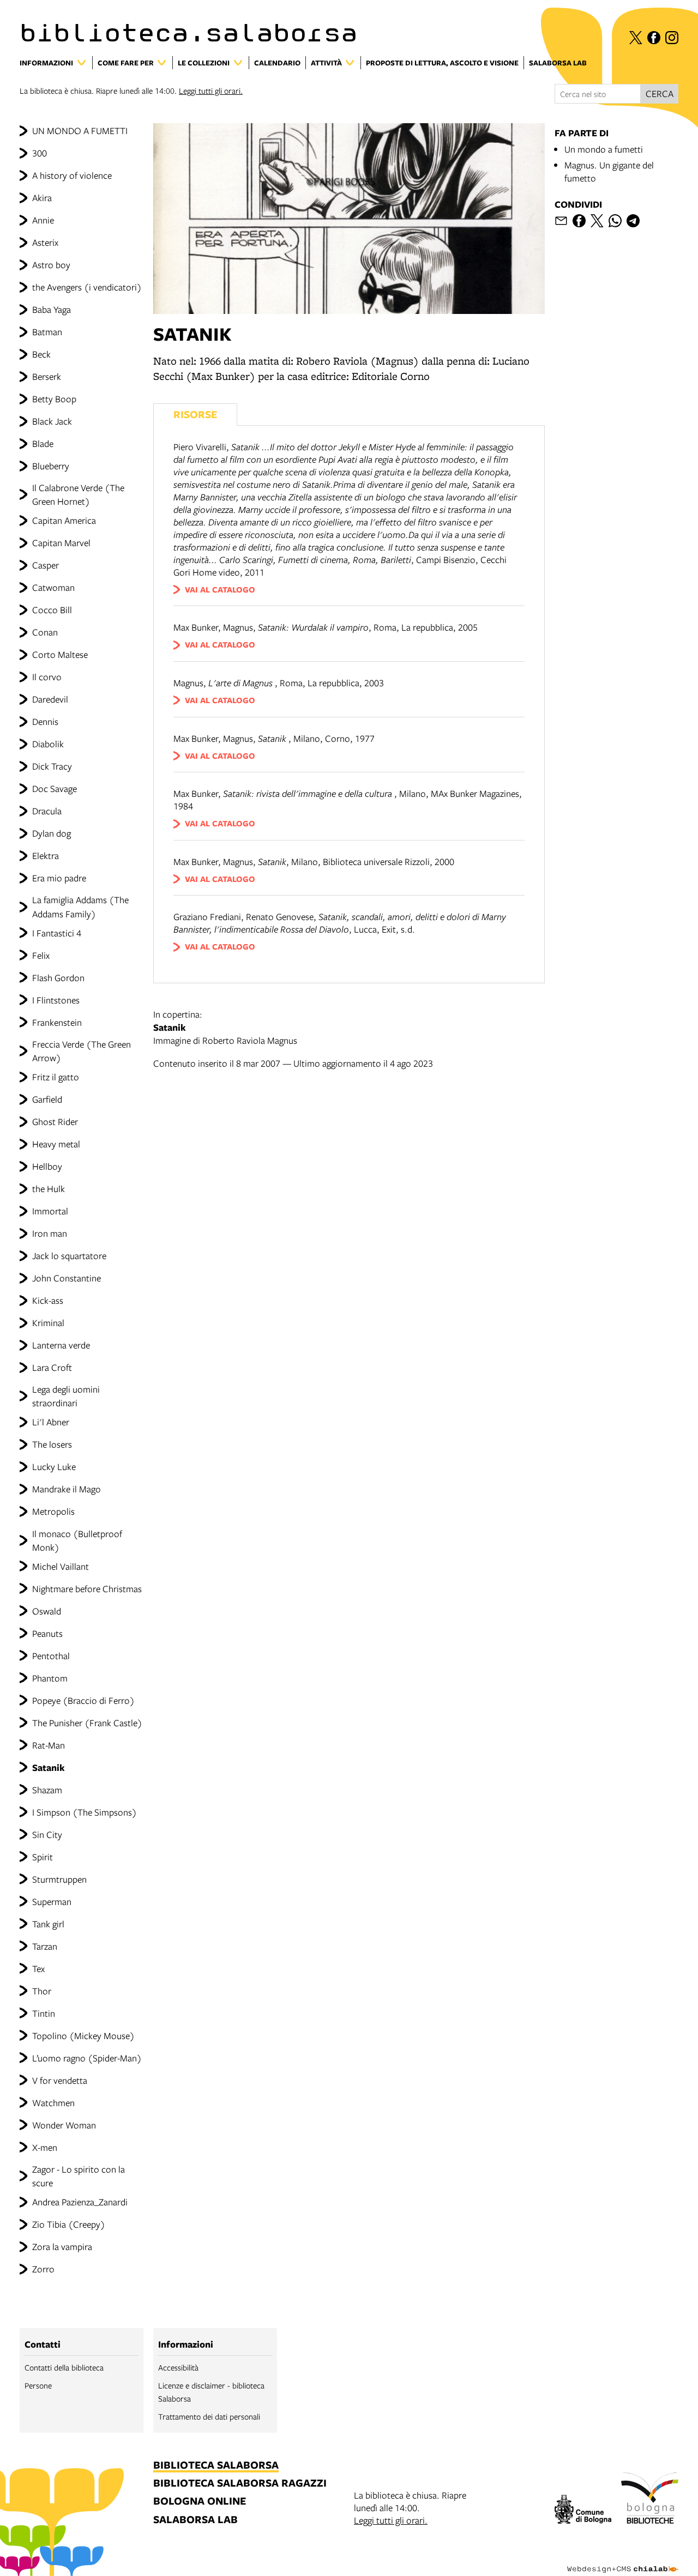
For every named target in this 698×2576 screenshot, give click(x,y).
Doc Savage (55, 788)
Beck (41, 354)
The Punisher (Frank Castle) (87, 1723)
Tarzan (45, 1946)
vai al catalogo (220, 589)
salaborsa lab (195, 2520)
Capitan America (64, 520)
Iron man (50, 1233)
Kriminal (48, 1323)
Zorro (43, 2269)
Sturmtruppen (59, 1879)
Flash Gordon (58, 978)
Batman (47, 332)
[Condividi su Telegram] (633, 221)
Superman (52, 1901)
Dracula (47, 811)
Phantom (50, 1678)
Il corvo (47, 677)
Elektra (46, 855)
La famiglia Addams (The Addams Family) (80, 906)
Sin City (47, 1834)
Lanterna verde (61, 1345)
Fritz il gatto (56, 1077)
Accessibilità (178, 2367)
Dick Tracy (52, 766)
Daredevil (50, 699)
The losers (52, 1444)
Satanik (49, 1767)
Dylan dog (52, 833)
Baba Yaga (52, 309)
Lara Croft (52, 1367)
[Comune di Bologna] (583, 2511)
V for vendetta (60, 2080)
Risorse (195, 414)
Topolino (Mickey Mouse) (83, 2036)
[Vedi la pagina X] (636, 38)
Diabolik (48, 744)
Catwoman (53, 587)
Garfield (47, 1099)
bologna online (200, 2502)
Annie (43, 220)
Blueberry (51, 466)
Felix (41, 955)
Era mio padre (59, 878)
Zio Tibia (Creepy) (69, 2224)
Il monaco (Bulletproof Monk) (77, 1540)
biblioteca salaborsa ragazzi (240, 2484)
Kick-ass (48, 1300)
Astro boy (51, 265)
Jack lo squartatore (69, 1256)
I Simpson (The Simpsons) (85, 1812)
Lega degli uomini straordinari (66, 1396)
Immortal (50, 1211)
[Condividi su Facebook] (579, 221)
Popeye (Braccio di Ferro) (83, 1700)
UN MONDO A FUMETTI (80, 131)
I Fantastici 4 (57, 933)
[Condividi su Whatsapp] (615, 221)
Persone (38, 2385)
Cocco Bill (52, 610)
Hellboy (47, 1166)
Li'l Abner (51, 1422)
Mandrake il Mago (67, 1489)
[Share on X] (597, 221)
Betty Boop (54, 399)
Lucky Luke (54, 1467)
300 (40, 153)
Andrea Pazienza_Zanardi (80, 2202)
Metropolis (53, 1511)
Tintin (44, 2013)
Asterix (45, 242)
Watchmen (53, 2103)
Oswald (47, 1611)
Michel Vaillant (61, 1566)
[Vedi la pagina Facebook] (654, 38)
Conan (45, 632)
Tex (38, 1969)
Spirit (43, 1857)
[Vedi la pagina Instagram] (672, 38)
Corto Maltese (60, 654)
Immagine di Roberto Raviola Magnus (226, 1027)
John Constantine (67, 1278)
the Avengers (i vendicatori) (87, 287)
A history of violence (72, 175)
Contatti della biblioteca (64, 2367)
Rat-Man (49, 1745)
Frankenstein (57, 1022)
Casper (46, 565)
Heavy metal (56, 1144)
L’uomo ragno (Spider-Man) (87, 2058)
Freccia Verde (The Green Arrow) (82, 1051)
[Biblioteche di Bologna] (650, 2500)
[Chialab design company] (623, 2560)
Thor (42, 1991)
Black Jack (52, 421)
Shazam (47, 1790)
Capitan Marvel (61, 543)
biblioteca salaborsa (216, 2466)
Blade (43, 443)
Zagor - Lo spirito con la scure (79, 2176)
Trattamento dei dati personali (209, 2416)
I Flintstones (56, 1000)
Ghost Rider (55, 1121)
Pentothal (51, 1656)
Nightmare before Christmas (87, 1589)
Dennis (45, 721)
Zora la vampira (62, 2247)
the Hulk (49, 1189)
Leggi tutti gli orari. (211, 90)
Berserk (47, 376)
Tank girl (48, 1924)
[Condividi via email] (561, 221)
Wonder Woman (64, 2125)
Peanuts (47, 1633)
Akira (42, 198)
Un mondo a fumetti (604, 149)
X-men (45, 2147)
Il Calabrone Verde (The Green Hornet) (78, 494)
